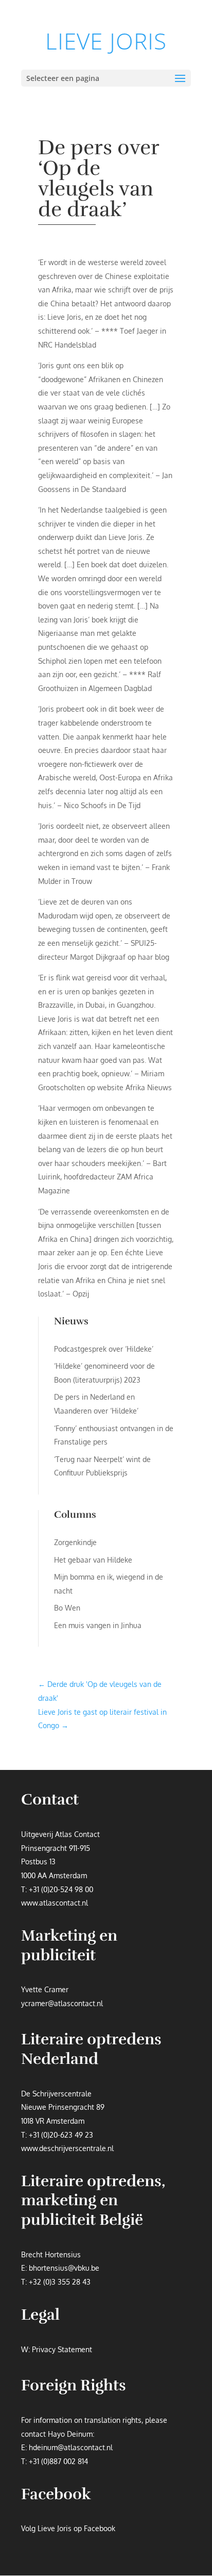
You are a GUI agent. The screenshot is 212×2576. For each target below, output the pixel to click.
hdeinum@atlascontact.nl (71, 2447)
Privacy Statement (62, 2349)
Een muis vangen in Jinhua (98, 1625)
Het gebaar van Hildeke (93, 1560)
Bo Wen (67, 1608)
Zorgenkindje (75, 1542)
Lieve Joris (106, 41)
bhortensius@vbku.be (64, 2268)
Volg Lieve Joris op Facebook (68, 2528)
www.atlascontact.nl (55, 1903)
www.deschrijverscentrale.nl (67, 2148)
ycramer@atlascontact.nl (62, 2003)
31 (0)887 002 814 (60, 2461)
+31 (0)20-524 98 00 (61, 1889)
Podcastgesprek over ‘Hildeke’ (104, 1349)
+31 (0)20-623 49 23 (61, 2135)
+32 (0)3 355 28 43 (60, 2282)
